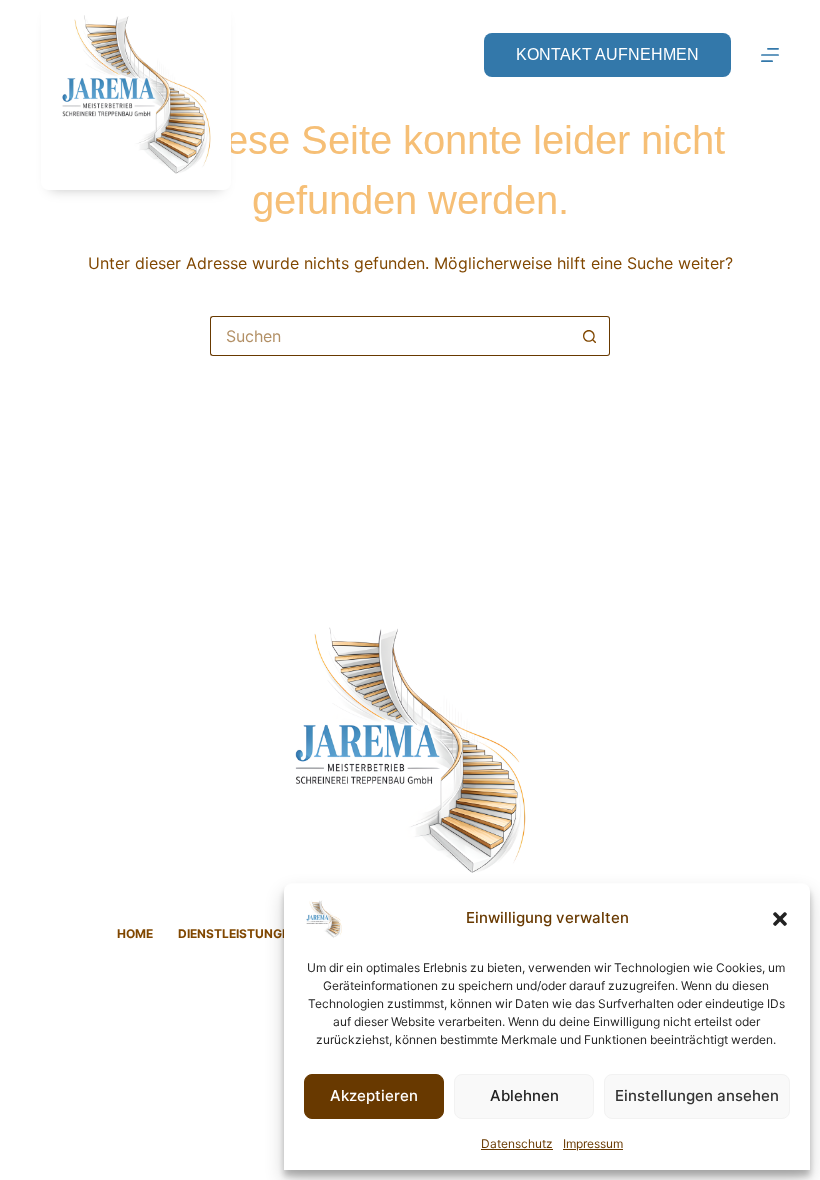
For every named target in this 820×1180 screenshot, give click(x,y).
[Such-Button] (590, 336)
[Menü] (770, 55)
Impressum (593, 1143)
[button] (780, 919)
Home (135, 933)
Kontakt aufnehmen (607, 54)
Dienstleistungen (238, 933)
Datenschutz (517, 1143)
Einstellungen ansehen (697, 1095)
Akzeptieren (374, 1095)
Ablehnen (524, 1095)
